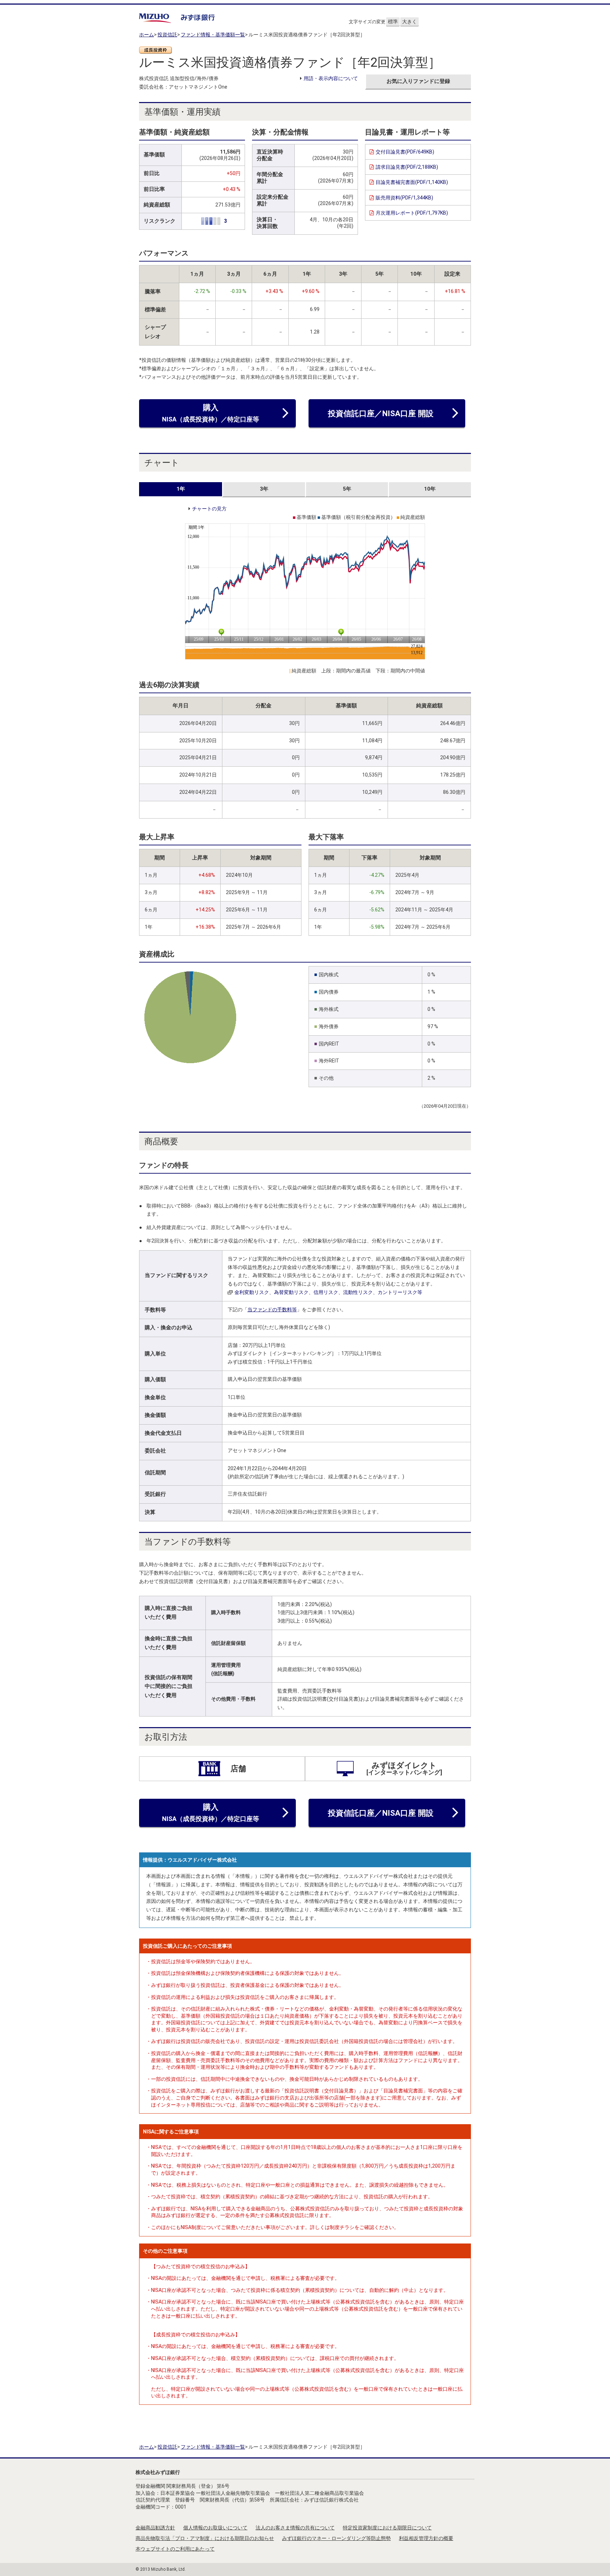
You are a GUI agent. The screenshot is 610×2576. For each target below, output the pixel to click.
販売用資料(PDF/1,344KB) (404, 198)
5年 (347, 489)
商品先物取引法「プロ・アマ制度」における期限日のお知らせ (205, 2538)
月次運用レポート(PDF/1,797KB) (412, 213)
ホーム (146, 35)
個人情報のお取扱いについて (215, 2528)
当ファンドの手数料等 (272, 1310)
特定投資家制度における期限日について (387, 2528)
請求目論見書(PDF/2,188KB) (407, 167)
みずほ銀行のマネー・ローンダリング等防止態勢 (336, 2538)
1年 (181, 489)
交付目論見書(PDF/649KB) (405, 152)
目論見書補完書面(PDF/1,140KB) (412, 182)
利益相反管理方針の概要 (426, 2538)
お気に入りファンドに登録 (418, 81)
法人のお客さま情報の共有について (295, 2528)
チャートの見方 (209, 509)
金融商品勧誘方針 (155, 2528)
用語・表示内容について (331, 78)
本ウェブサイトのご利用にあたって (175, 2549)
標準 (393, 22)
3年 (264, 489)
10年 (430, 489)
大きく (409, 22)
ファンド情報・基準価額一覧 (213, 35)
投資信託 (167, 35)
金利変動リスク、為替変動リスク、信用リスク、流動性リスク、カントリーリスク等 (328, 1292)
